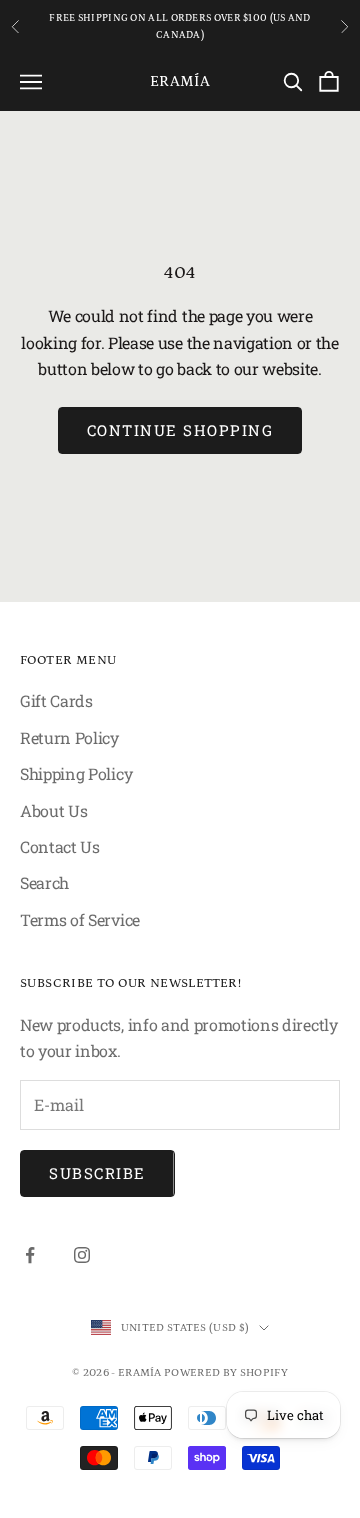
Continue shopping (180, 430)
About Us (53, 810)
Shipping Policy (76, 773)
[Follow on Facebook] (30, 1255)
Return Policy (69, 737)
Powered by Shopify (226, 1373)
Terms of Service (80, 919)
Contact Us (60, 846)
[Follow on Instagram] (82, 1255)
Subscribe (97, 1173)
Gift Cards (56, 700)
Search (44, 882)
